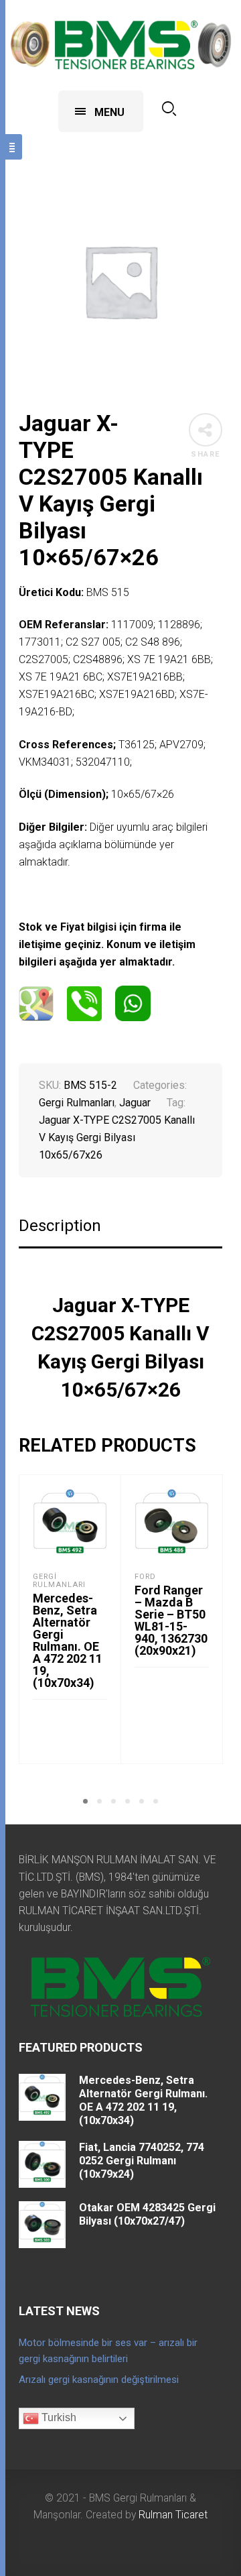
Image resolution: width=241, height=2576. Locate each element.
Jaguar (135, 1103)
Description (60, 1226)
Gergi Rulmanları (77, 1103)
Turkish (58, 2417)
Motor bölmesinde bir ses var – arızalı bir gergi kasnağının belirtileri (108, 2351)
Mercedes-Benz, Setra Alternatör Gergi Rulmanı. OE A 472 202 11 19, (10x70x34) (68, 1640)
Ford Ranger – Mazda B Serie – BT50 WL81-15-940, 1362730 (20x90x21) (171, 1620)
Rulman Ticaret (173, 2515)
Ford (145, 1577)
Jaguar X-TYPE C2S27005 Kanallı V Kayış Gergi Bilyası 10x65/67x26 (117, 1137)
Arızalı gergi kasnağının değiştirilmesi (99, 2380)
